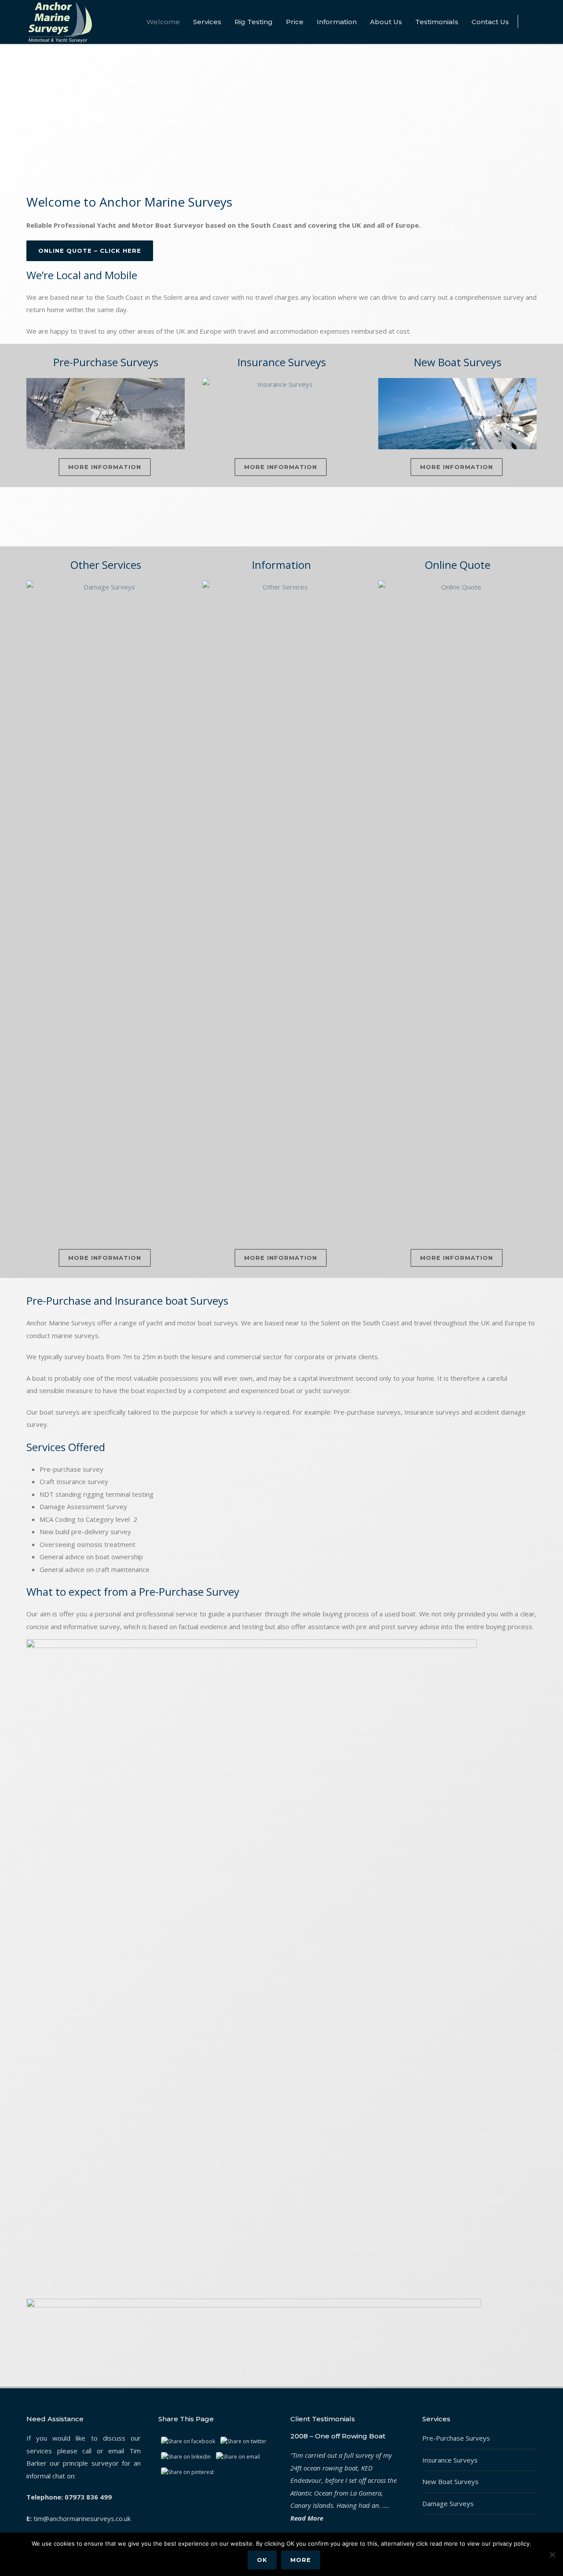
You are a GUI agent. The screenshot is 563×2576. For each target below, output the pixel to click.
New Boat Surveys (450, 2481)
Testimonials (437, 22)
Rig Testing (254, 22)
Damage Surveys (448, 2503)
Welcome (163, 22)
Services (207, 22)
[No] (552, 2554)
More (301, 2560)
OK (262, 2560)
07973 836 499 (88, 2497)
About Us (386, 22)
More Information (105, 467)
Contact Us (490, 22)
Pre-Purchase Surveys (456, 2438)
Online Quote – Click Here (90, 251)
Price (295, 22)
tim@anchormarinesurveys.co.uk (82, 2518)
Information (337, 22)
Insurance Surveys (450, 2460)
